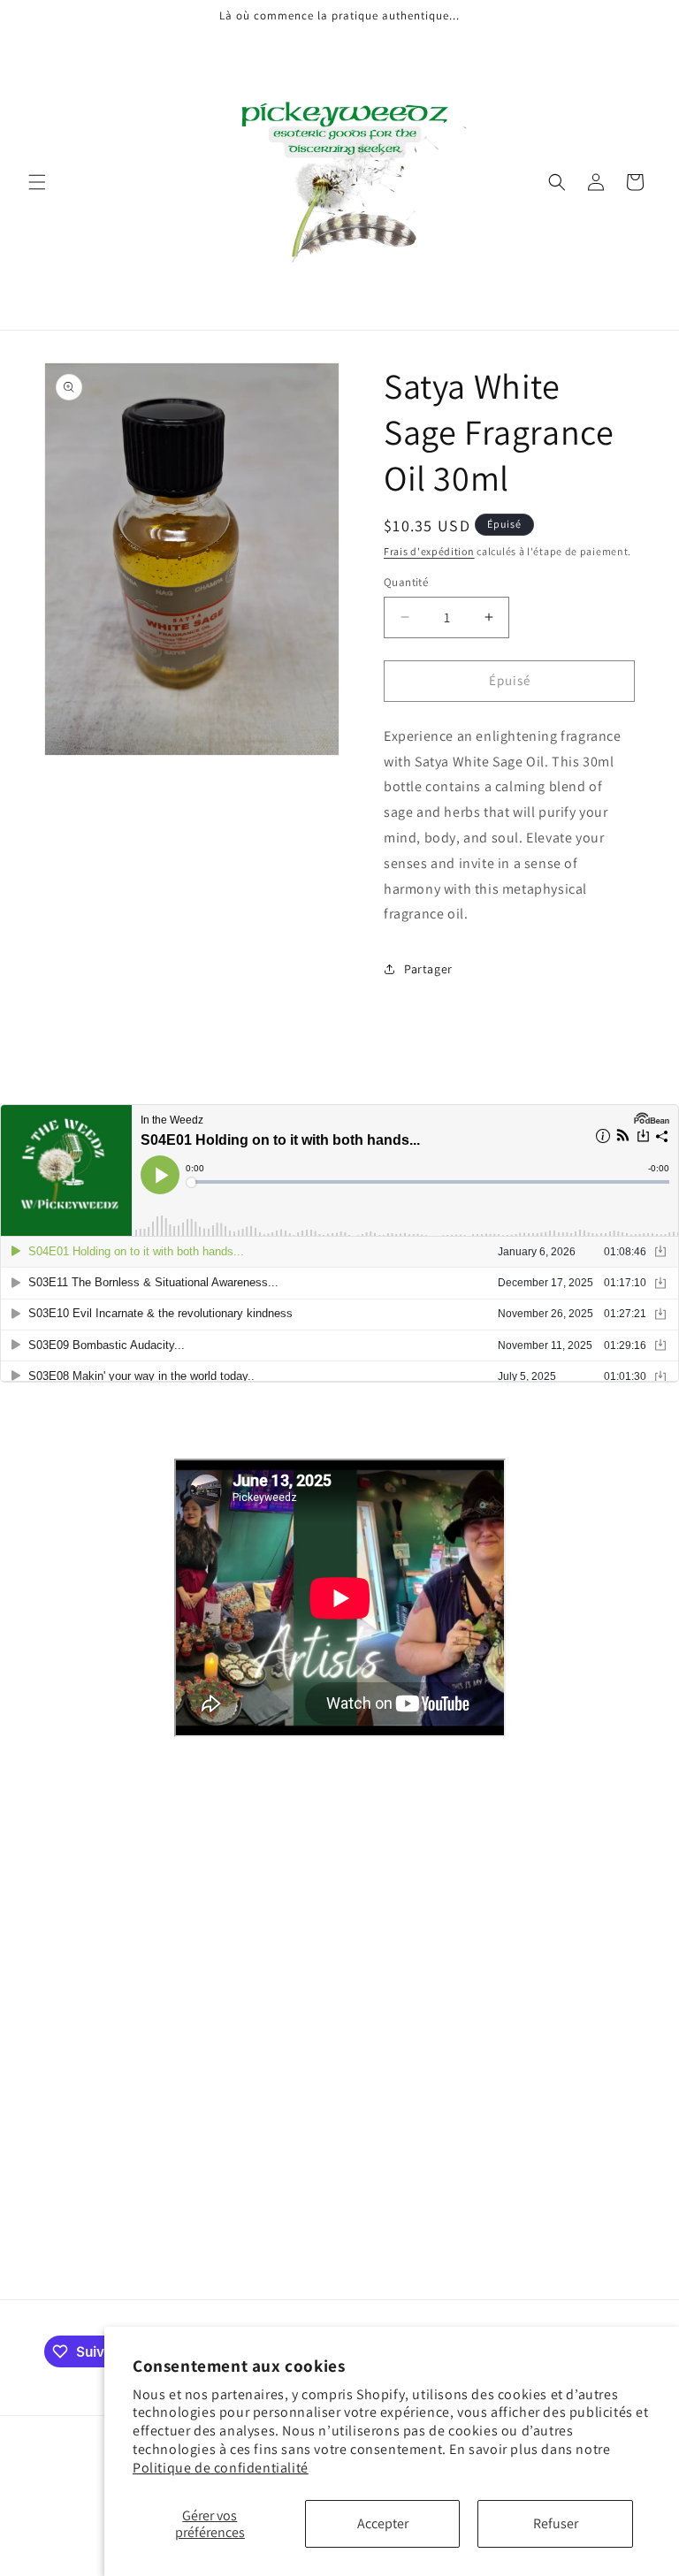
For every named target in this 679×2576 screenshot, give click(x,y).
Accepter (383, 2523)
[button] (37, 182)
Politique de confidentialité (221, 2468)
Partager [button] (428, 969)
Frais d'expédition (429, 551)
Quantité (406, 582)
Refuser (556, 2523)
